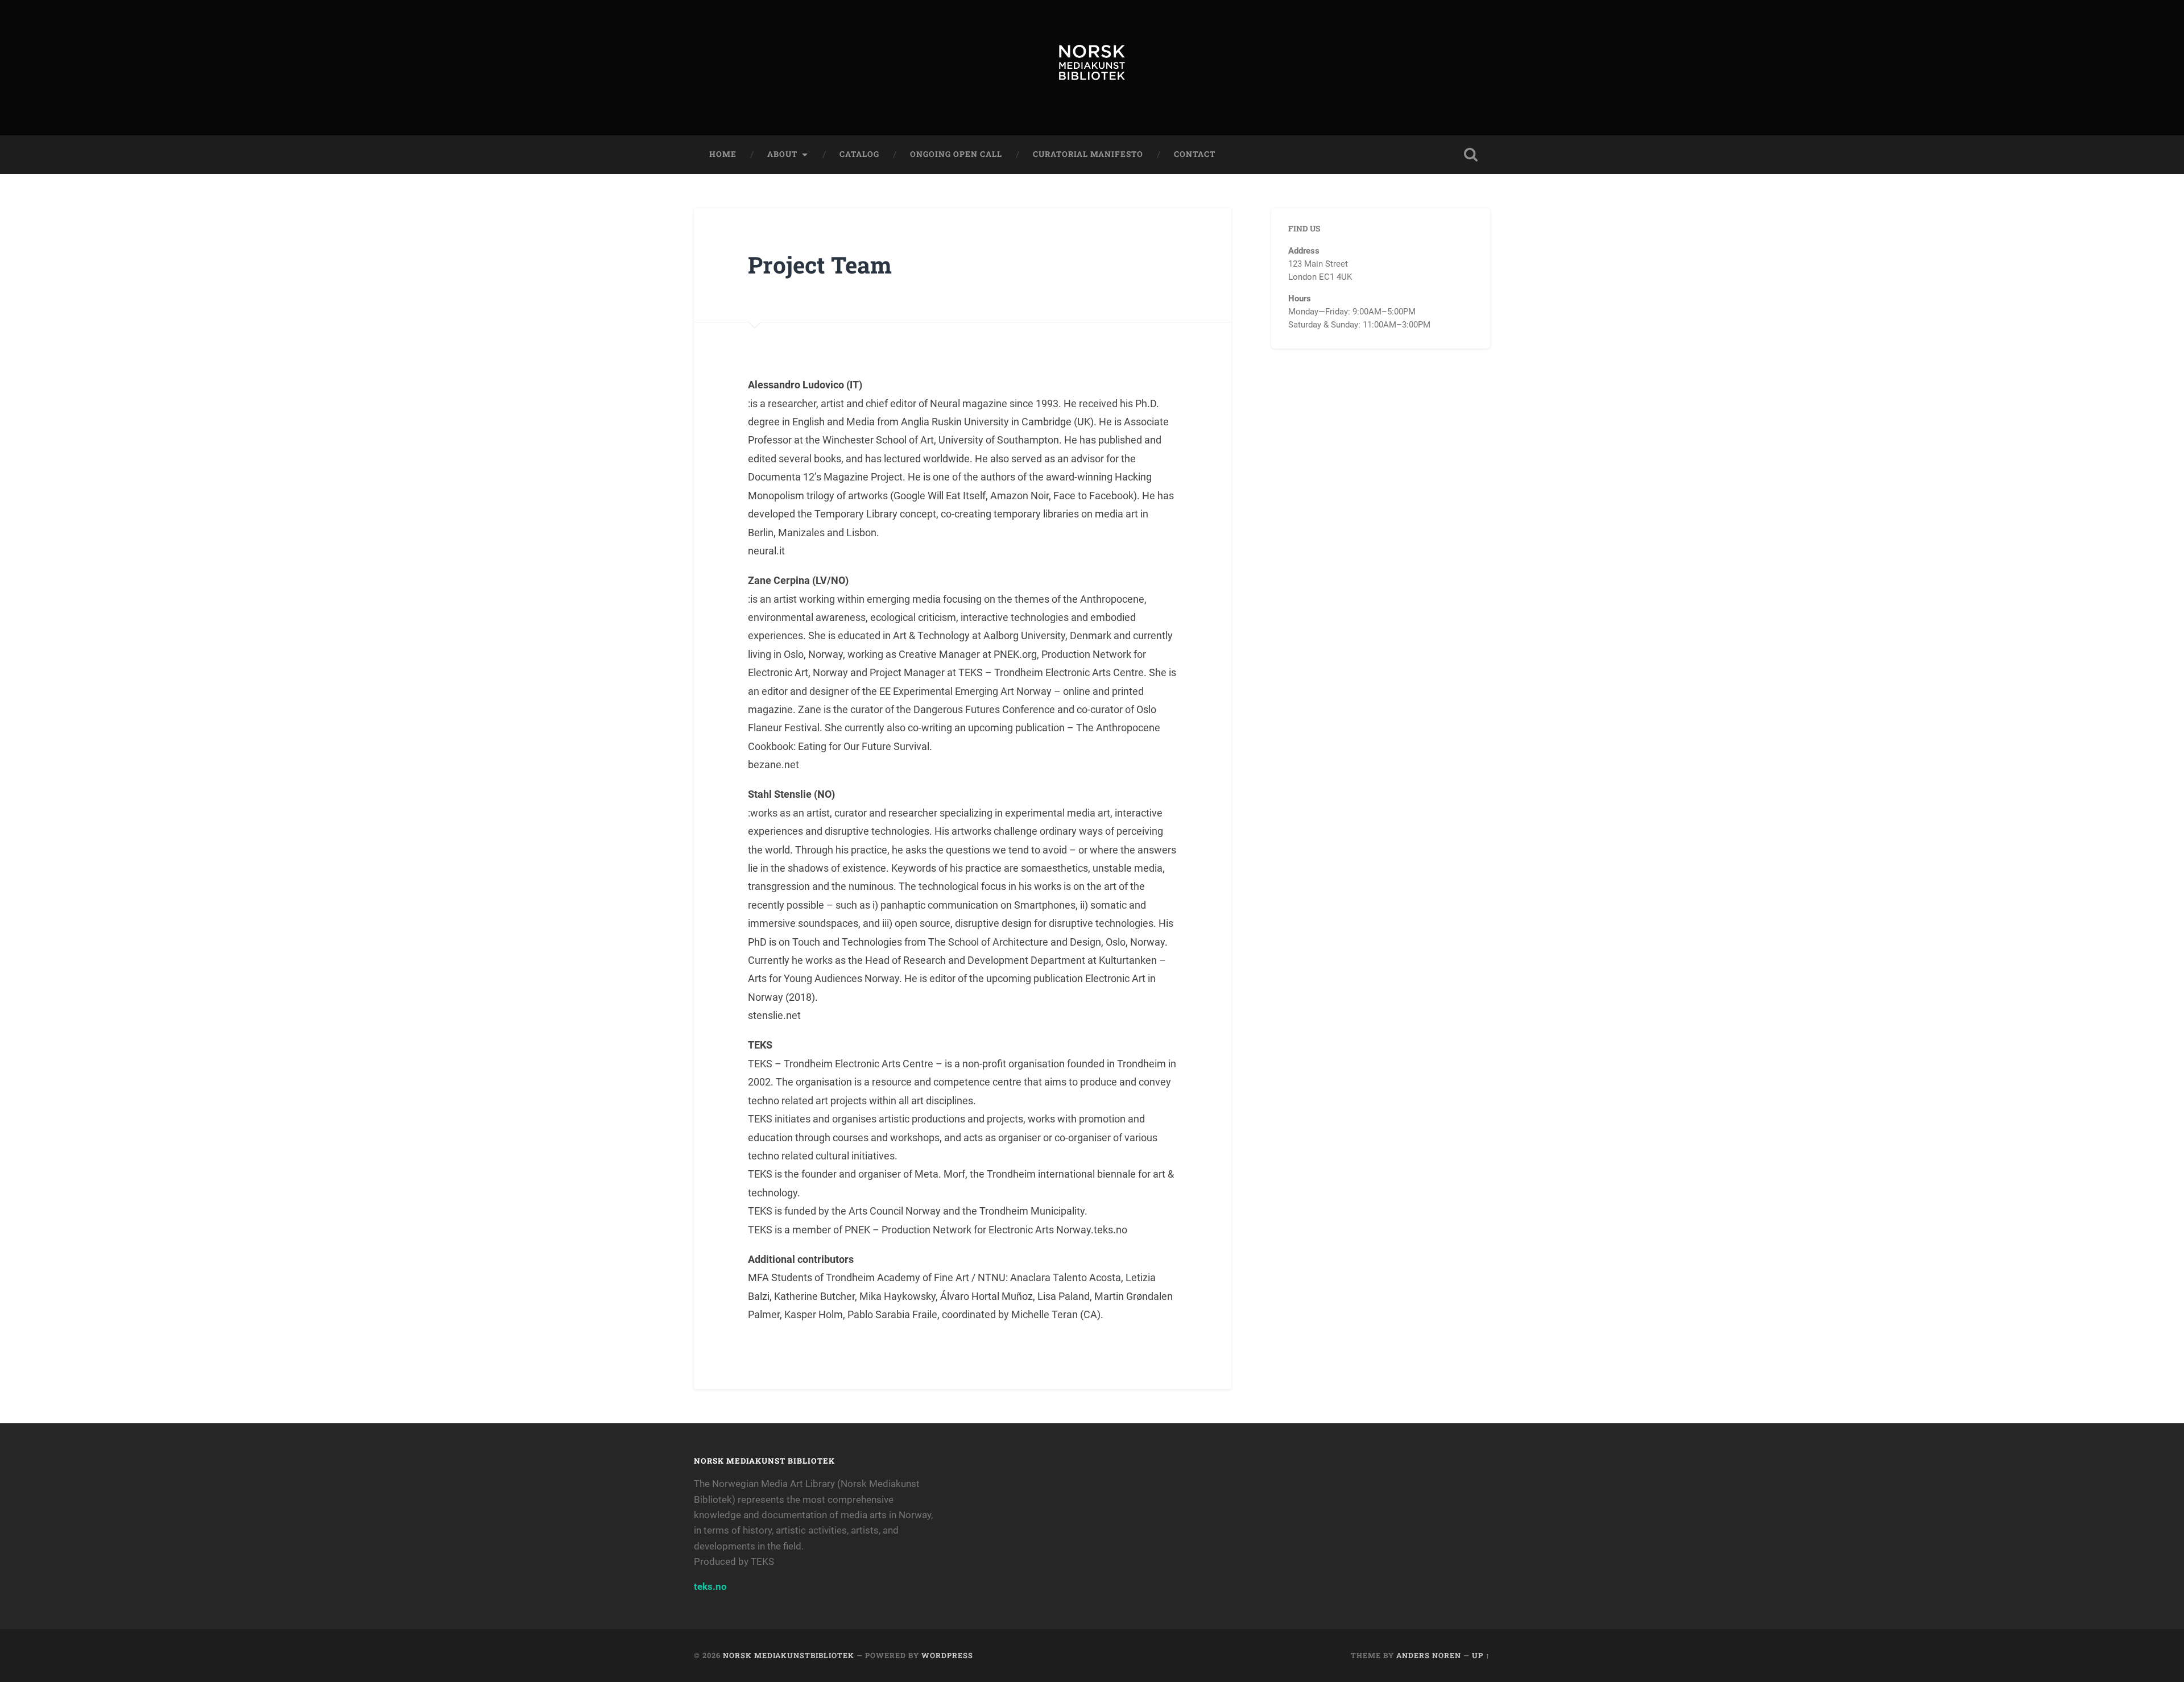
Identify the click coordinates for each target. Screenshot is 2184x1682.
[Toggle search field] (1471, 155)
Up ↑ (1481, 1655)
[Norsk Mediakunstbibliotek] (1092, 68)
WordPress (947, 1655)
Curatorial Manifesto (1088, 154)
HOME (723, 154)
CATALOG (859, 154)
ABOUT (782, 154)
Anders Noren (1429, 1655)
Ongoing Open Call (956, 154)
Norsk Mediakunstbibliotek (789, 1655)
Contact (1195, 154)
